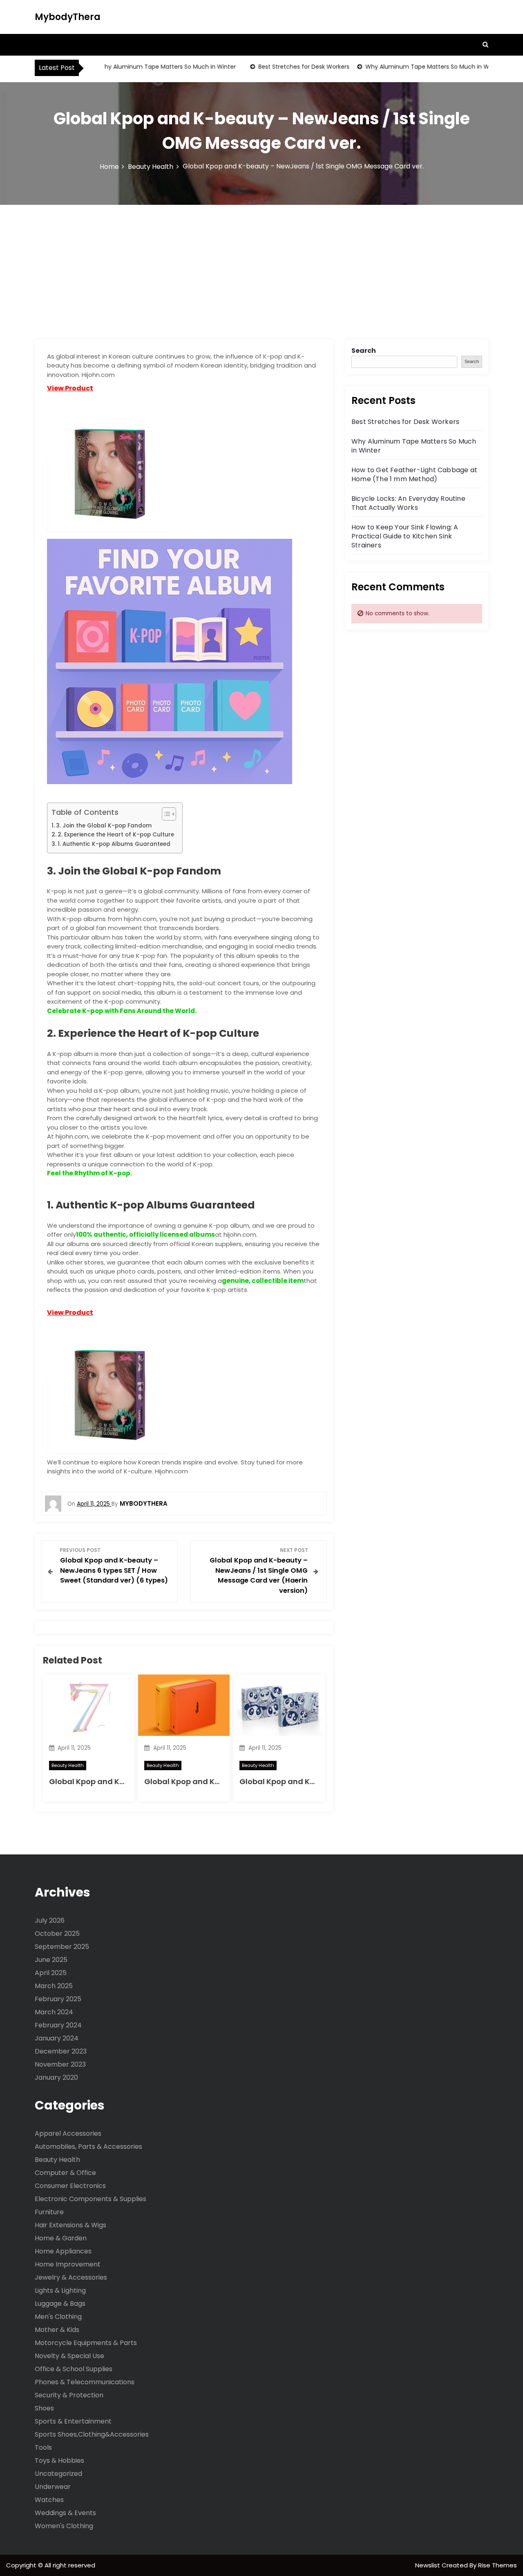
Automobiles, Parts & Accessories (88, 2147)
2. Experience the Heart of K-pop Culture (116, 835)
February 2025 (58, 1999)
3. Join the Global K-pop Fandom (104, 826)
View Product (70, 388)
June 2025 (51, 1960)
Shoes (44, 2408)
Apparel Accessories (68, 2133)
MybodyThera (68, 17)
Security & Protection (69, 2395)
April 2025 (51, 1973)
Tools (43, 2447)
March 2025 (54, 1986)
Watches (49, 2500)
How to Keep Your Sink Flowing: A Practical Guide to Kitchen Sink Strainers (405, 536)
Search (364, 351)
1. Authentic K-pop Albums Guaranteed (114, 844)
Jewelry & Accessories (71, 2277)
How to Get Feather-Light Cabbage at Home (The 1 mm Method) (414, 474)
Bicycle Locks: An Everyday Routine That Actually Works (408, 503)
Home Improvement (68, 2264)
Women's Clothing (64, 2526)
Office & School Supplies (74, 2369)
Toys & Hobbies (59, 2461)
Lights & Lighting (60, 2290)
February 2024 (58, 2025)
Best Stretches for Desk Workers (280, 67)
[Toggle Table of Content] (165, 814)
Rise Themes (497, 2565)
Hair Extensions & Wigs (70, 2225)
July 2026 (50, 1920)
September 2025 (62, 1947)
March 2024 (54, 2012)
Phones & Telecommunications (85, 2382)
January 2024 (57, 2038)
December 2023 (61, 2051)
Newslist (428, 2565)
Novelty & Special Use (69, 2356)
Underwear (53, 2487)
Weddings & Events (65, 2513)
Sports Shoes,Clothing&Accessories (92, 2434)
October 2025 (57, 1934)
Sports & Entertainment (73, 2421)
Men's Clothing (58, 2317)
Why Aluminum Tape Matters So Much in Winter (144, 67)
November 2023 (60, 2064)
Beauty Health (68, 1765)
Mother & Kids (57, 2330)
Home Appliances (63, 2251)
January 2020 (56, 2077)
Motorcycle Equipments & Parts (86, 2343)
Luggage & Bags (60, 2304)
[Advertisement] (261, 266)
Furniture (49, 2212)
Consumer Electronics (70, 2186)
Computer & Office (65, 2173)
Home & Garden (61, 2238)
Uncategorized (58, 2474)
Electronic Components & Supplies (91, 2199)
